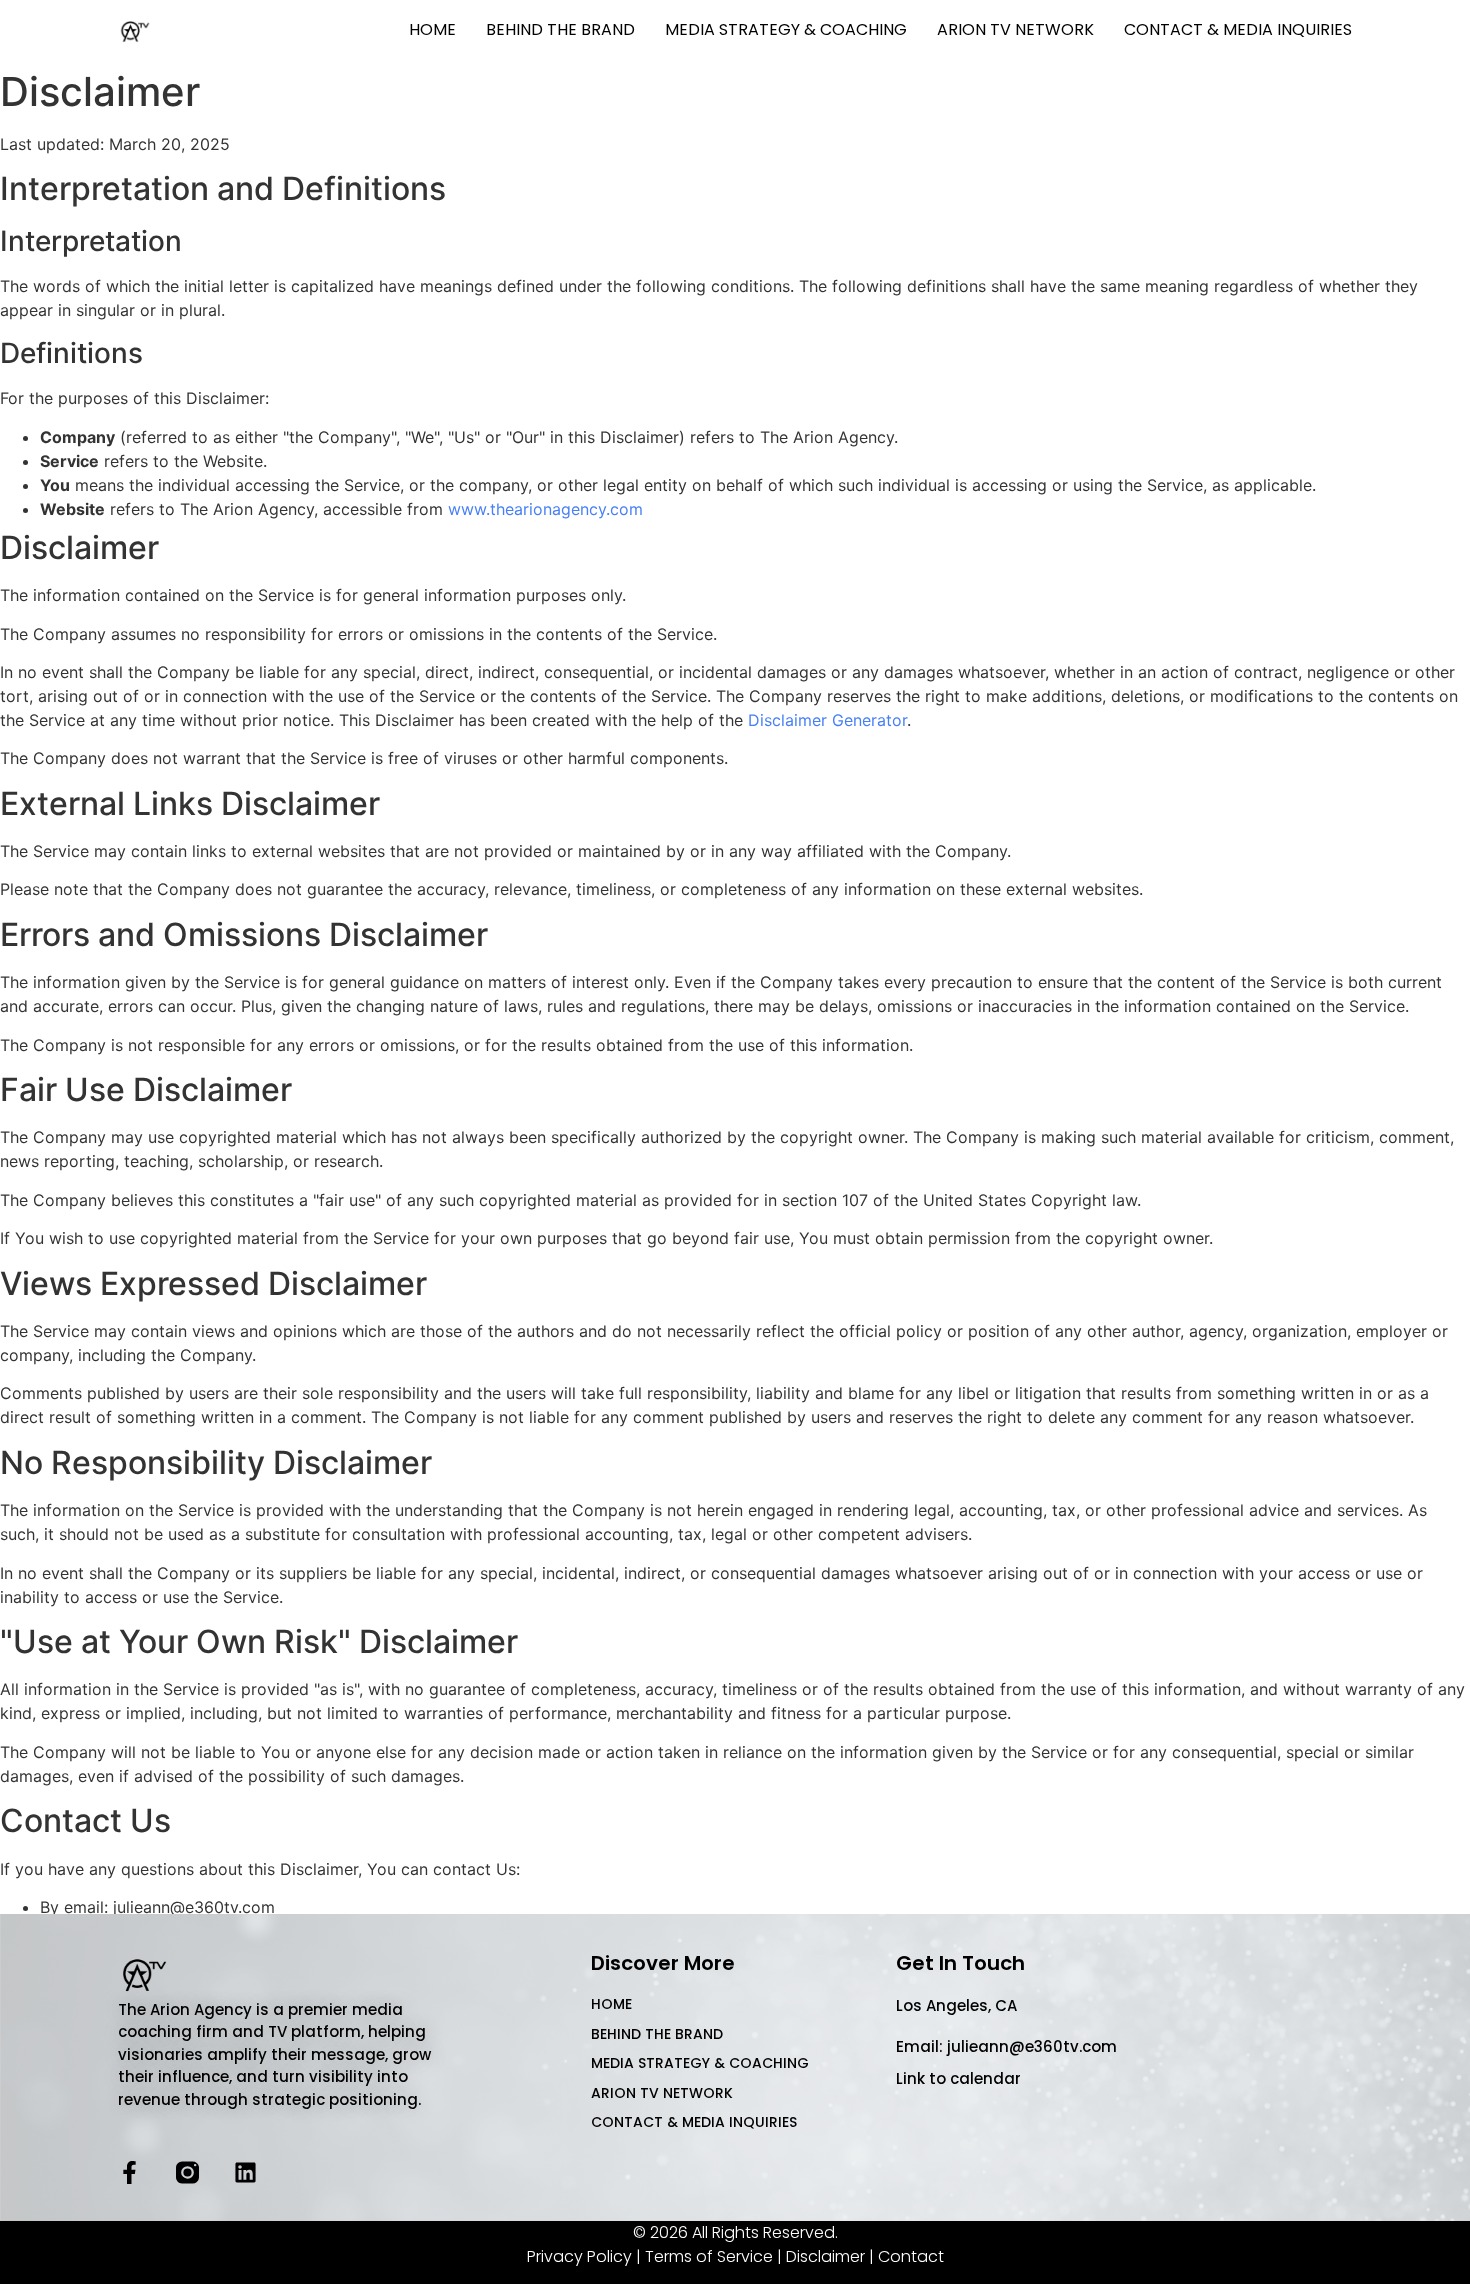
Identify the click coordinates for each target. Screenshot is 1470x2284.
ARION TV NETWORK (1015, 29)
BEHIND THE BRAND (560, 29)
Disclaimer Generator (827, 720)
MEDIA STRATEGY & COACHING (786, 29)
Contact (911, 2256)
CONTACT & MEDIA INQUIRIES (1238, 29)
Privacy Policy (579, 2256)
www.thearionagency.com (545, 509)
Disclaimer (825, 2256)
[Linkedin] (245, 2172)
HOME (432, 29)
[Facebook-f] (129, 2172)
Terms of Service (709, 2256)
